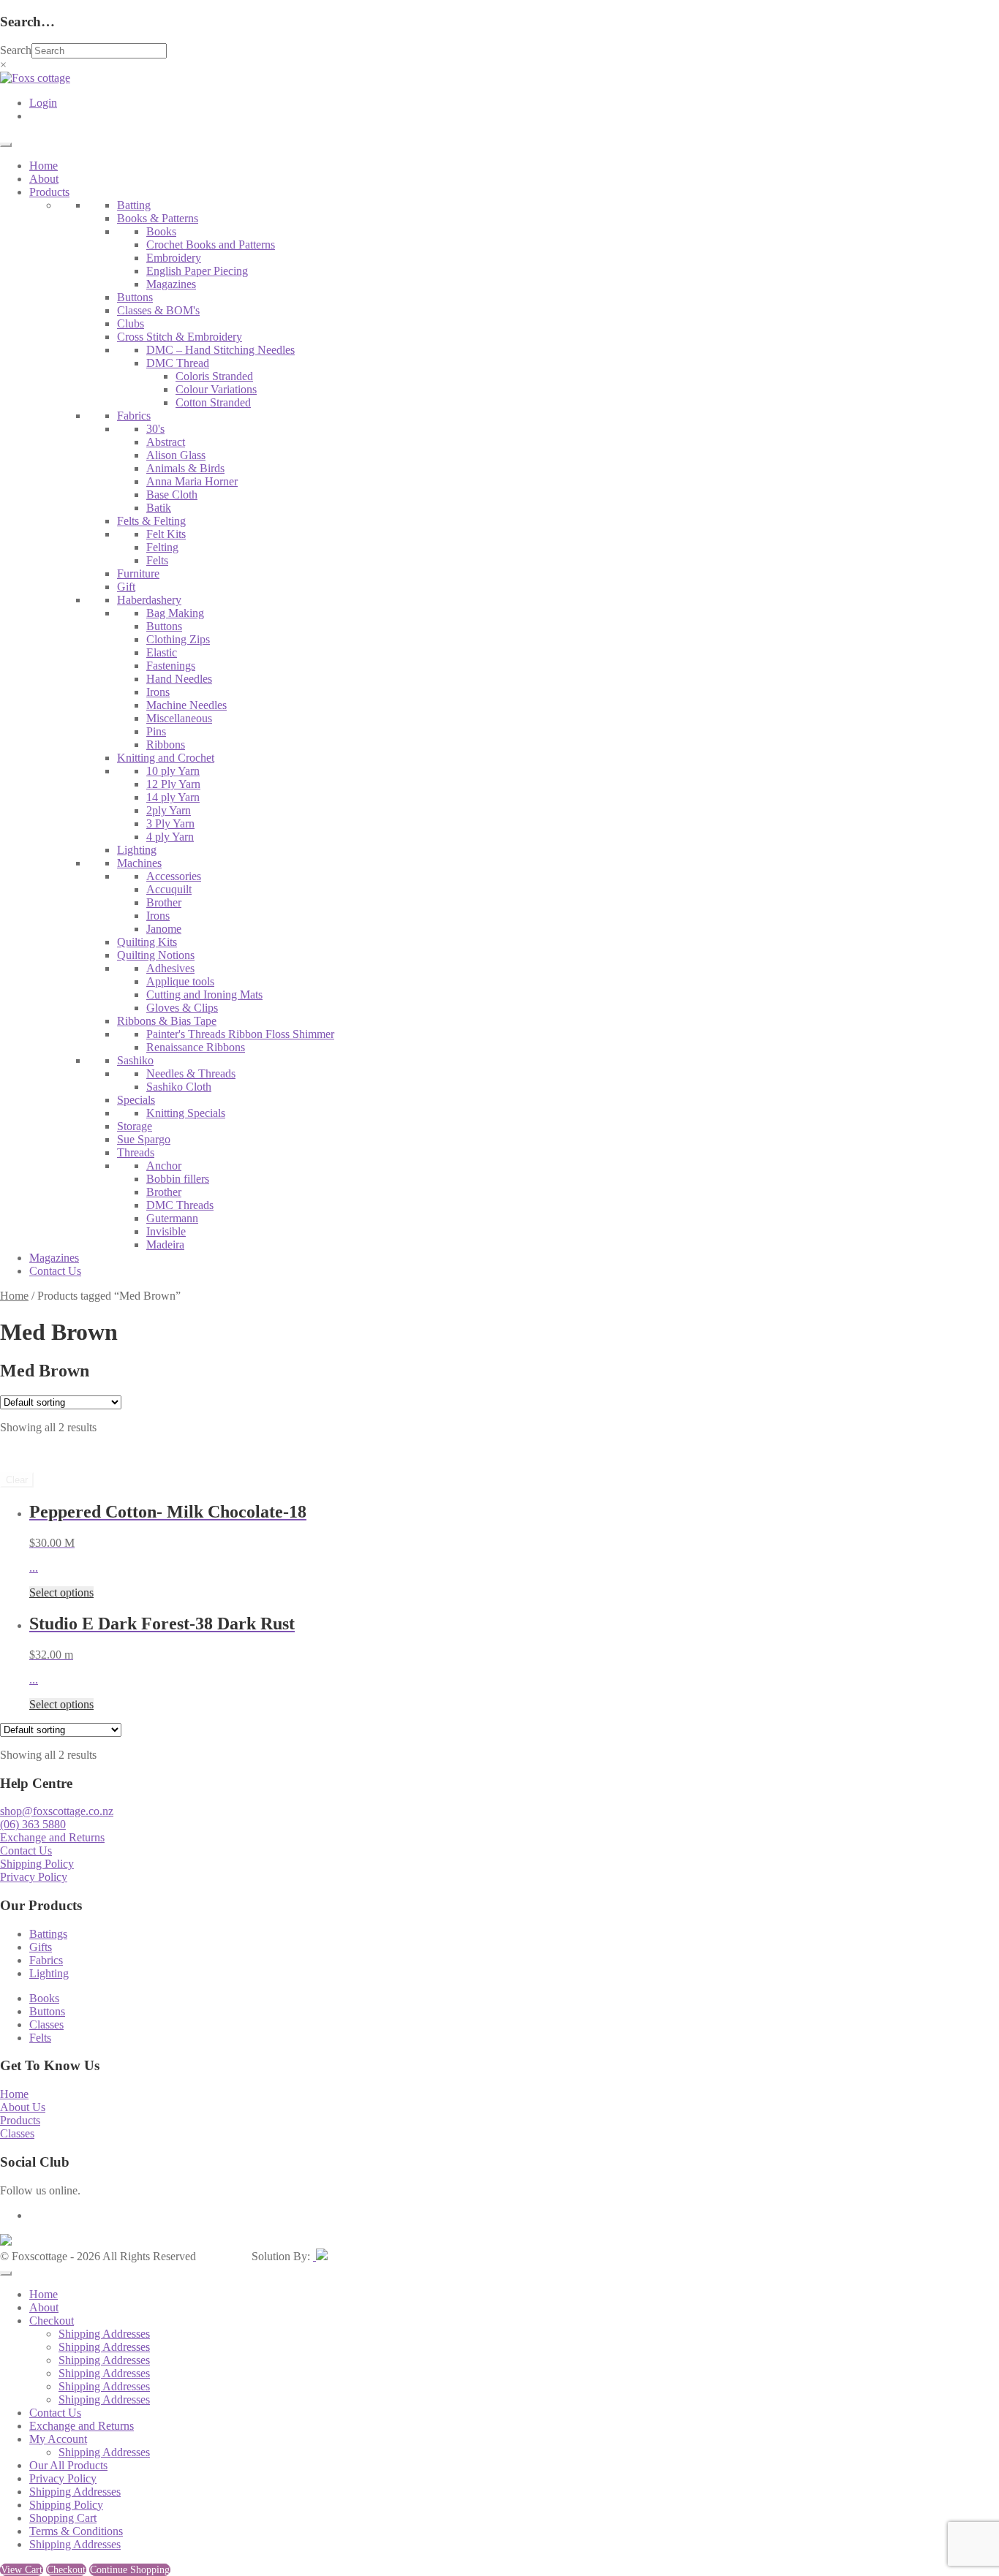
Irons (158, 692)
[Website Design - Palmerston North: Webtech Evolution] (320, 2256)
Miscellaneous (179, 718)
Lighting (137, 850)
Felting (162, 547)
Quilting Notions (156, 955)
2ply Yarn (169, 810)
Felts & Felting (151, 521)
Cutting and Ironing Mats (204, 995)
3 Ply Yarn (170, 823)
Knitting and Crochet (166, 758)
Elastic (162, 652)
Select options (61, 1592)
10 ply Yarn (173, 771)
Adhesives (170, 968)
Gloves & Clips (182, 1008)
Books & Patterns (158, 218)
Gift (126, 587)
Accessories (174, 876)
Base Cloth (172, 495)
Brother (164, 902)
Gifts (41, 1947)
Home (44, 166)
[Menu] (6, 145)
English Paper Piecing (197, 271)
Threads (136, 1152)
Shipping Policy (37, 1864)
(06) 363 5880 (33, 1824)
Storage (135, 1126)
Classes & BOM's (158, 310)
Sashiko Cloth (179, 1087)
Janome (164, 929)
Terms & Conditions (76, 2531)
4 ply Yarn (170, 837)
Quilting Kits (147, 942)
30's (155, 429)
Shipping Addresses (104, 2334)
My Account (58, 2439)
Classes (46, 2024)
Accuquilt (169, 889)
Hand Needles (179, 679)
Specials (136, 1100)
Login (43, 103)
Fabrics (134, 416)
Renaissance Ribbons (196, 1047)
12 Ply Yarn (173, 784)
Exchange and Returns (52, 1837)
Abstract (166, 442)
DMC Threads (180, 1205)
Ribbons (166, 745)
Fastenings (171, 666)
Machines (139, 863)
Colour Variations (216, 389)
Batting (134, 205)
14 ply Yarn (173, 797)
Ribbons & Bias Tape (167, 1021)
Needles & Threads (191, 1073)
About (44, 179)
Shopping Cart (63, 2518)
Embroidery (174, 258)
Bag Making (175, 613)
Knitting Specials (186, 1113)
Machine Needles (186, 705)
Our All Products (68, 2465)
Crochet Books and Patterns (211, 245)
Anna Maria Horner (192, 481)
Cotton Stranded (213, 402)
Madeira (165, 1245)
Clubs (131, 323)
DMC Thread (178, 363)
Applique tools (180, 981)
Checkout (52, 2321)
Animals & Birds (185, 468)
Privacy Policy (34, 1877)
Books (161, 231)
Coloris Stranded (214, 376)
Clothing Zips (178, 639)
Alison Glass (176, 455)
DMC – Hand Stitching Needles (220, 350)
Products (49, 192)
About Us (23, 2107)
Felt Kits (166, 534)
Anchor (164, 1166)
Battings (48, 1934)
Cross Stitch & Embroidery (180, 337)
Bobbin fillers (178, 1179)
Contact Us (55, 1271)
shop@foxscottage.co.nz (57, 1811)
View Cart (22, 2570)
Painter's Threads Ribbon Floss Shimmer (240, 1034)
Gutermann (172, 1218)
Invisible (166, 1231)
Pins (156, 731)
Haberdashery (149, 600)
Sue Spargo (144, 1139)
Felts (157, 560)
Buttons (135, 297)
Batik (159, 508)
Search (16, 50)
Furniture (138, 573)
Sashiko (135, 1060)
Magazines (171, 284)
